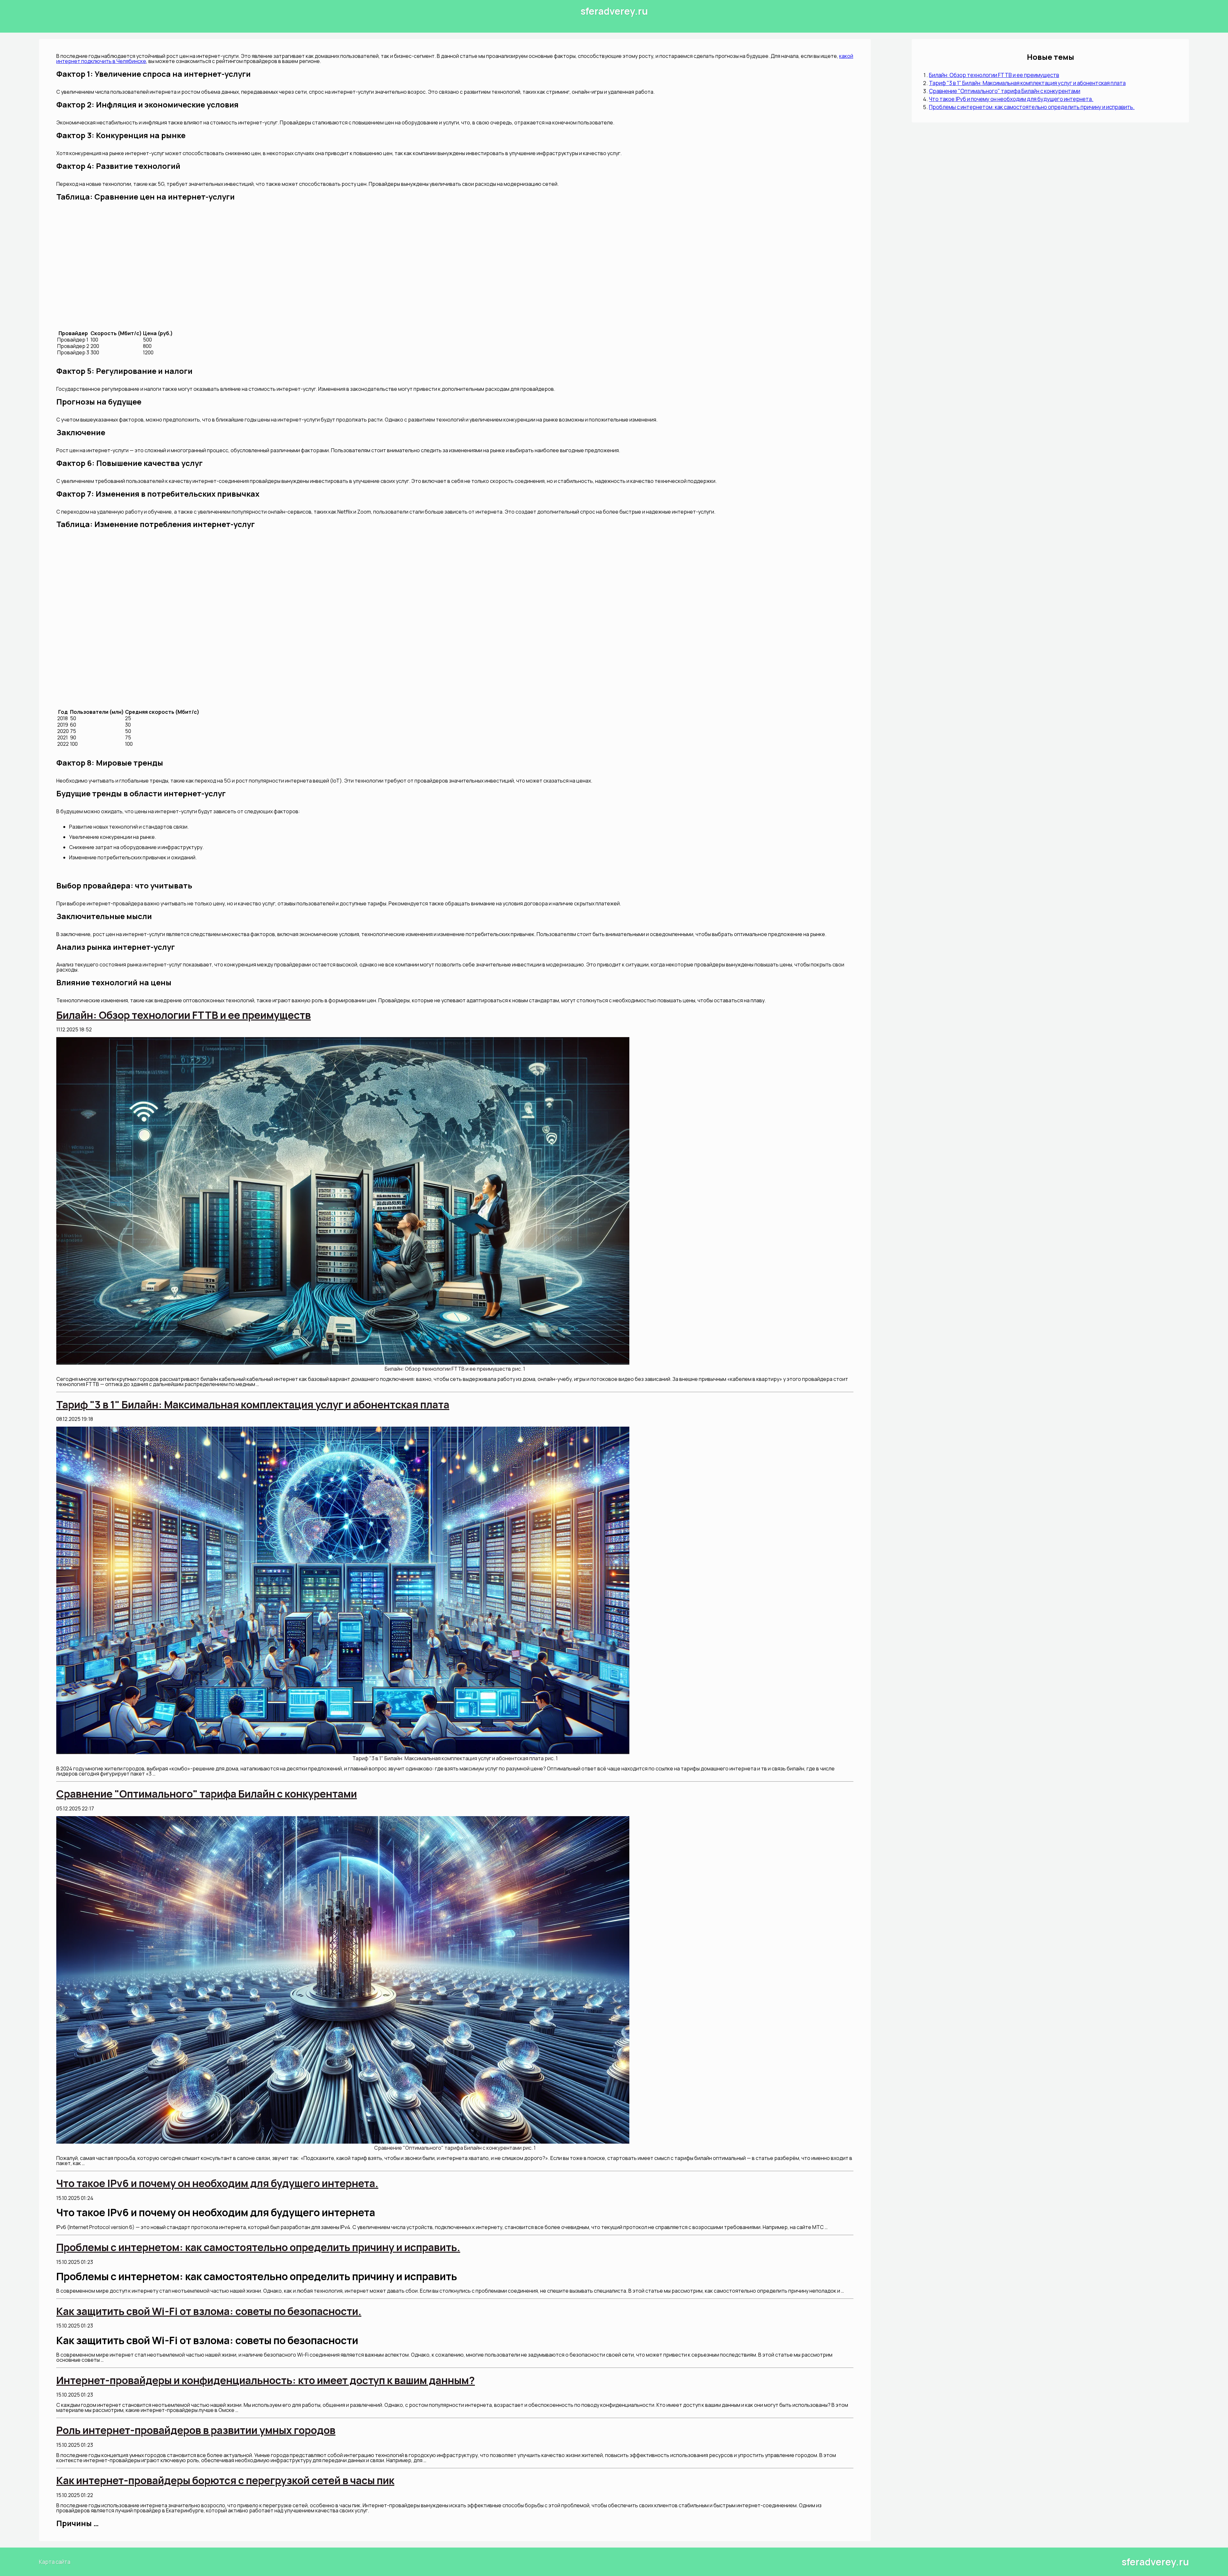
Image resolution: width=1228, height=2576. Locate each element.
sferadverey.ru (614, 11)
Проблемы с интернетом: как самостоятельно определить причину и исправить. (1032, 107)
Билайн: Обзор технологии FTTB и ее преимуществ (994, 75)
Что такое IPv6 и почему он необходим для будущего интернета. (1011, 99)
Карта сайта (55, 2562)
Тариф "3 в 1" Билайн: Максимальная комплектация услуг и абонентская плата (1027, 83)
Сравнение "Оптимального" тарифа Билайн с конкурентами (1005, 91)
